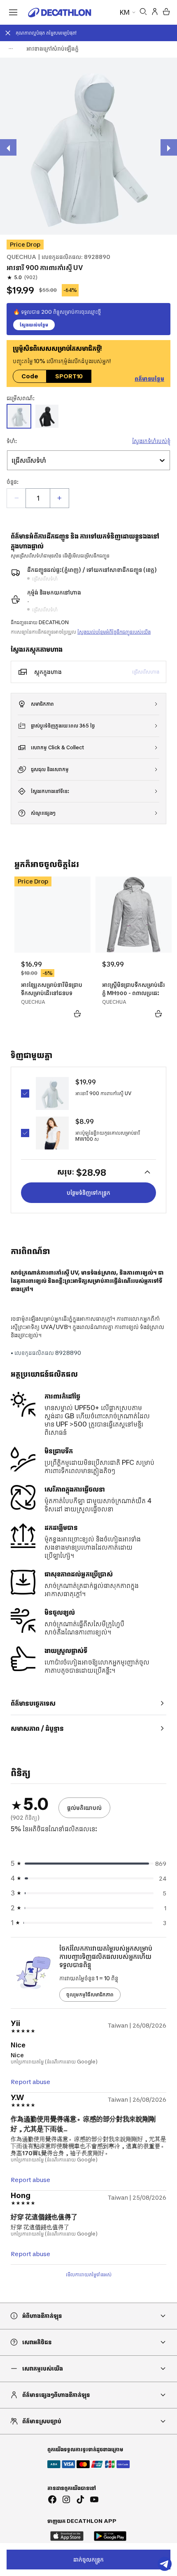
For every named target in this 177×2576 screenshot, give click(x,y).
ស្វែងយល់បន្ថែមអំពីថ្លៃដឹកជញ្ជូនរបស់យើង (114, 632)
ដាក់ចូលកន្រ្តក (88, 2559)
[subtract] (16, 498)
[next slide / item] (169, 147)
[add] (59, 498)
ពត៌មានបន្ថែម (149, 379)
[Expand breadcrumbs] (11, 49)
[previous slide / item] (8, 147)
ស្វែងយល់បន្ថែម (34, 325)
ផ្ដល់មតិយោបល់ (84, 1808)
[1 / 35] (88, 146)
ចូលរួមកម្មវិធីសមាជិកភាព (90, 1994)
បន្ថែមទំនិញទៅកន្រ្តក (88, 1192)
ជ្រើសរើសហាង (146, 672)
